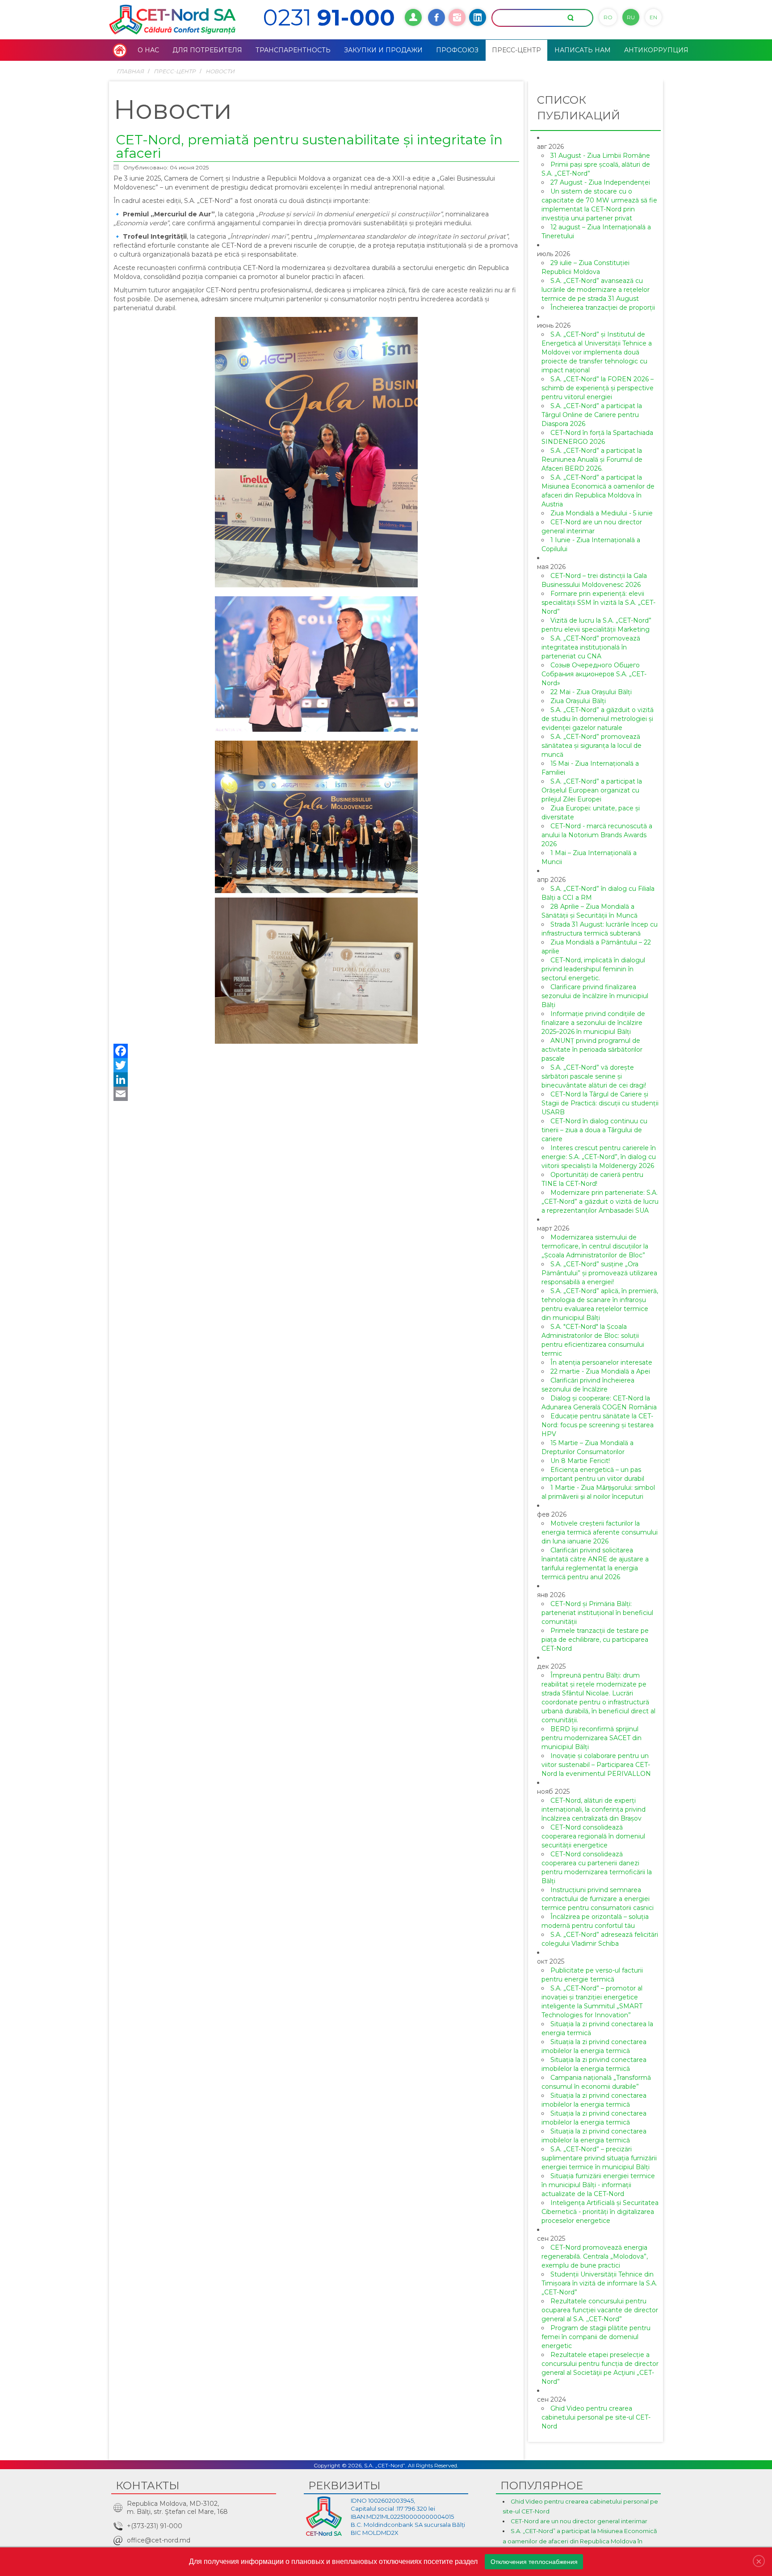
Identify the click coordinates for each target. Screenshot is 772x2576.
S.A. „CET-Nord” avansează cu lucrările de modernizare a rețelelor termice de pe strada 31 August (596, 290)
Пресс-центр (175, 71)
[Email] (316, 1094)
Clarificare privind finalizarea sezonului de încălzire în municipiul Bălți (595, 996)
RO (608, 17)
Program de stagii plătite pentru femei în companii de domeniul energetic (596, 2337)
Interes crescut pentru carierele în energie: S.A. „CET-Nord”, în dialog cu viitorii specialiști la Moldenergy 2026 (599, 1157)
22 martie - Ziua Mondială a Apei (600, 1371)
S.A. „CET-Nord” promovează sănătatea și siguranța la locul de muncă (592, 746)
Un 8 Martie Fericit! (580, 1461)
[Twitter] (316, 1065)
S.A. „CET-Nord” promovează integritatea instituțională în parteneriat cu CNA (591, 647)
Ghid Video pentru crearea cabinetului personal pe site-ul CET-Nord (596, 2417)
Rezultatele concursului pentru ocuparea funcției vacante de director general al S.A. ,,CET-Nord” (600, 2310)
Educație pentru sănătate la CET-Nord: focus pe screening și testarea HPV (598, 1425)
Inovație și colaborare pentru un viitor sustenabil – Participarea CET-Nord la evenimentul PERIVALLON (596, 1765)
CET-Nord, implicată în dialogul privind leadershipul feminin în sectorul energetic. (593, 969)
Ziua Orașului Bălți (578, 701)
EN (653, 17)
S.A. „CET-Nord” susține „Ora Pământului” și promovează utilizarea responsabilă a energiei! (599, 1273)
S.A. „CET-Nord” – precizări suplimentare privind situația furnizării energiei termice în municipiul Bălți (599, 2158)
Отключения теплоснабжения (534, 2562)
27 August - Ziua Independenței (600, 182)
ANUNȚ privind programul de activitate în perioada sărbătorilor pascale (592, 1050)
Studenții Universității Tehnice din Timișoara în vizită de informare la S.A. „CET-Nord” (599, 2283)
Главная (130, 71)
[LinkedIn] (316, 1079)
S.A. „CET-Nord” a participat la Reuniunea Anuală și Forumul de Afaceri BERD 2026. (592, 460)
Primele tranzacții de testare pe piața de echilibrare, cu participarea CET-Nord (595, 1640)
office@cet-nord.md (159, 2540)
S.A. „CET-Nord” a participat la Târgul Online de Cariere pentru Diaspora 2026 (592, 415)
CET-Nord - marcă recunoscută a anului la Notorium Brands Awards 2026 (597, 835)
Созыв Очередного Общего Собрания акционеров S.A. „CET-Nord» (594, 674)
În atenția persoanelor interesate (601, 1362)
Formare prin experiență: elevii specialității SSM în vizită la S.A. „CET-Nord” (598, 603)
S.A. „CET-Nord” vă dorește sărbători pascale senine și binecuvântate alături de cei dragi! (594, 1076)
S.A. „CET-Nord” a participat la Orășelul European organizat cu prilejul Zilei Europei (592, 790)
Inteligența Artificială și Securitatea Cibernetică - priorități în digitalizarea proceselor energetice (600, 2212)
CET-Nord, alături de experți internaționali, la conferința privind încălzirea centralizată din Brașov (594, 1809)
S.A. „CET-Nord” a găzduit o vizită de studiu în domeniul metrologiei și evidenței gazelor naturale (598, 719)
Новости (220, 71)
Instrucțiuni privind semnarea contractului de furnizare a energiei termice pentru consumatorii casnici (598, 1899)
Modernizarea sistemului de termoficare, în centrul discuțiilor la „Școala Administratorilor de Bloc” (595, 1246)
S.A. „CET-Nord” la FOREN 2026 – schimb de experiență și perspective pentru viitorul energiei (598, 388)
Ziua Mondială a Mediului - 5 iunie (602, 513)
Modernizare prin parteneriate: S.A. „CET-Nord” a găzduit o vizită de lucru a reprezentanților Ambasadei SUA (600, 1202)
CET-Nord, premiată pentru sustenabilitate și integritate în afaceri (309, 146)
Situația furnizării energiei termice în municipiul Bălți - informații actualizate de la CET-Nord (598, 2185)
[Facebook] (316, 1051)
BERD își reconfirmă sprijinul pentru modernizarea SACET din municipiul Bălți (592, 1738)
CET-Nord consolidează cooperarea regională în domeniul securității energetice (593, 1836)
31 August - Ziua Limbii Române (600, 156)
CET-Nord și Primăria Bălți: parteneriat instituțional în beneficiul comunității (597, 1613)
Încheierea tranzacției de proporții (603, 308)
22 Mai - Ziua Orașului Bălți (591, 692)
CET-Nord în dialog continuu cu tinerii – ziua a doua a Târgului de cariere (594, 1130)
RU (631, 17)
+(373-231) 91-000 (155, 2526)
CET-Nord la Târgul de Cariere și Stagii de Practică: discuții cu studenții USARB (600, 1103)
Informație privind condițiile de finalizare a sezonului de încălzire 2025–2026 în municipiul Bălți (593, 1023)
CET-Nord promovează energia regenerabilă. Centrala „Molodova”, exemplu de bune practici (595, 2256)
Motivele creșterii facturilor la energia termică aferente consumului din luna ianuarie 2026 (600, 1532)
